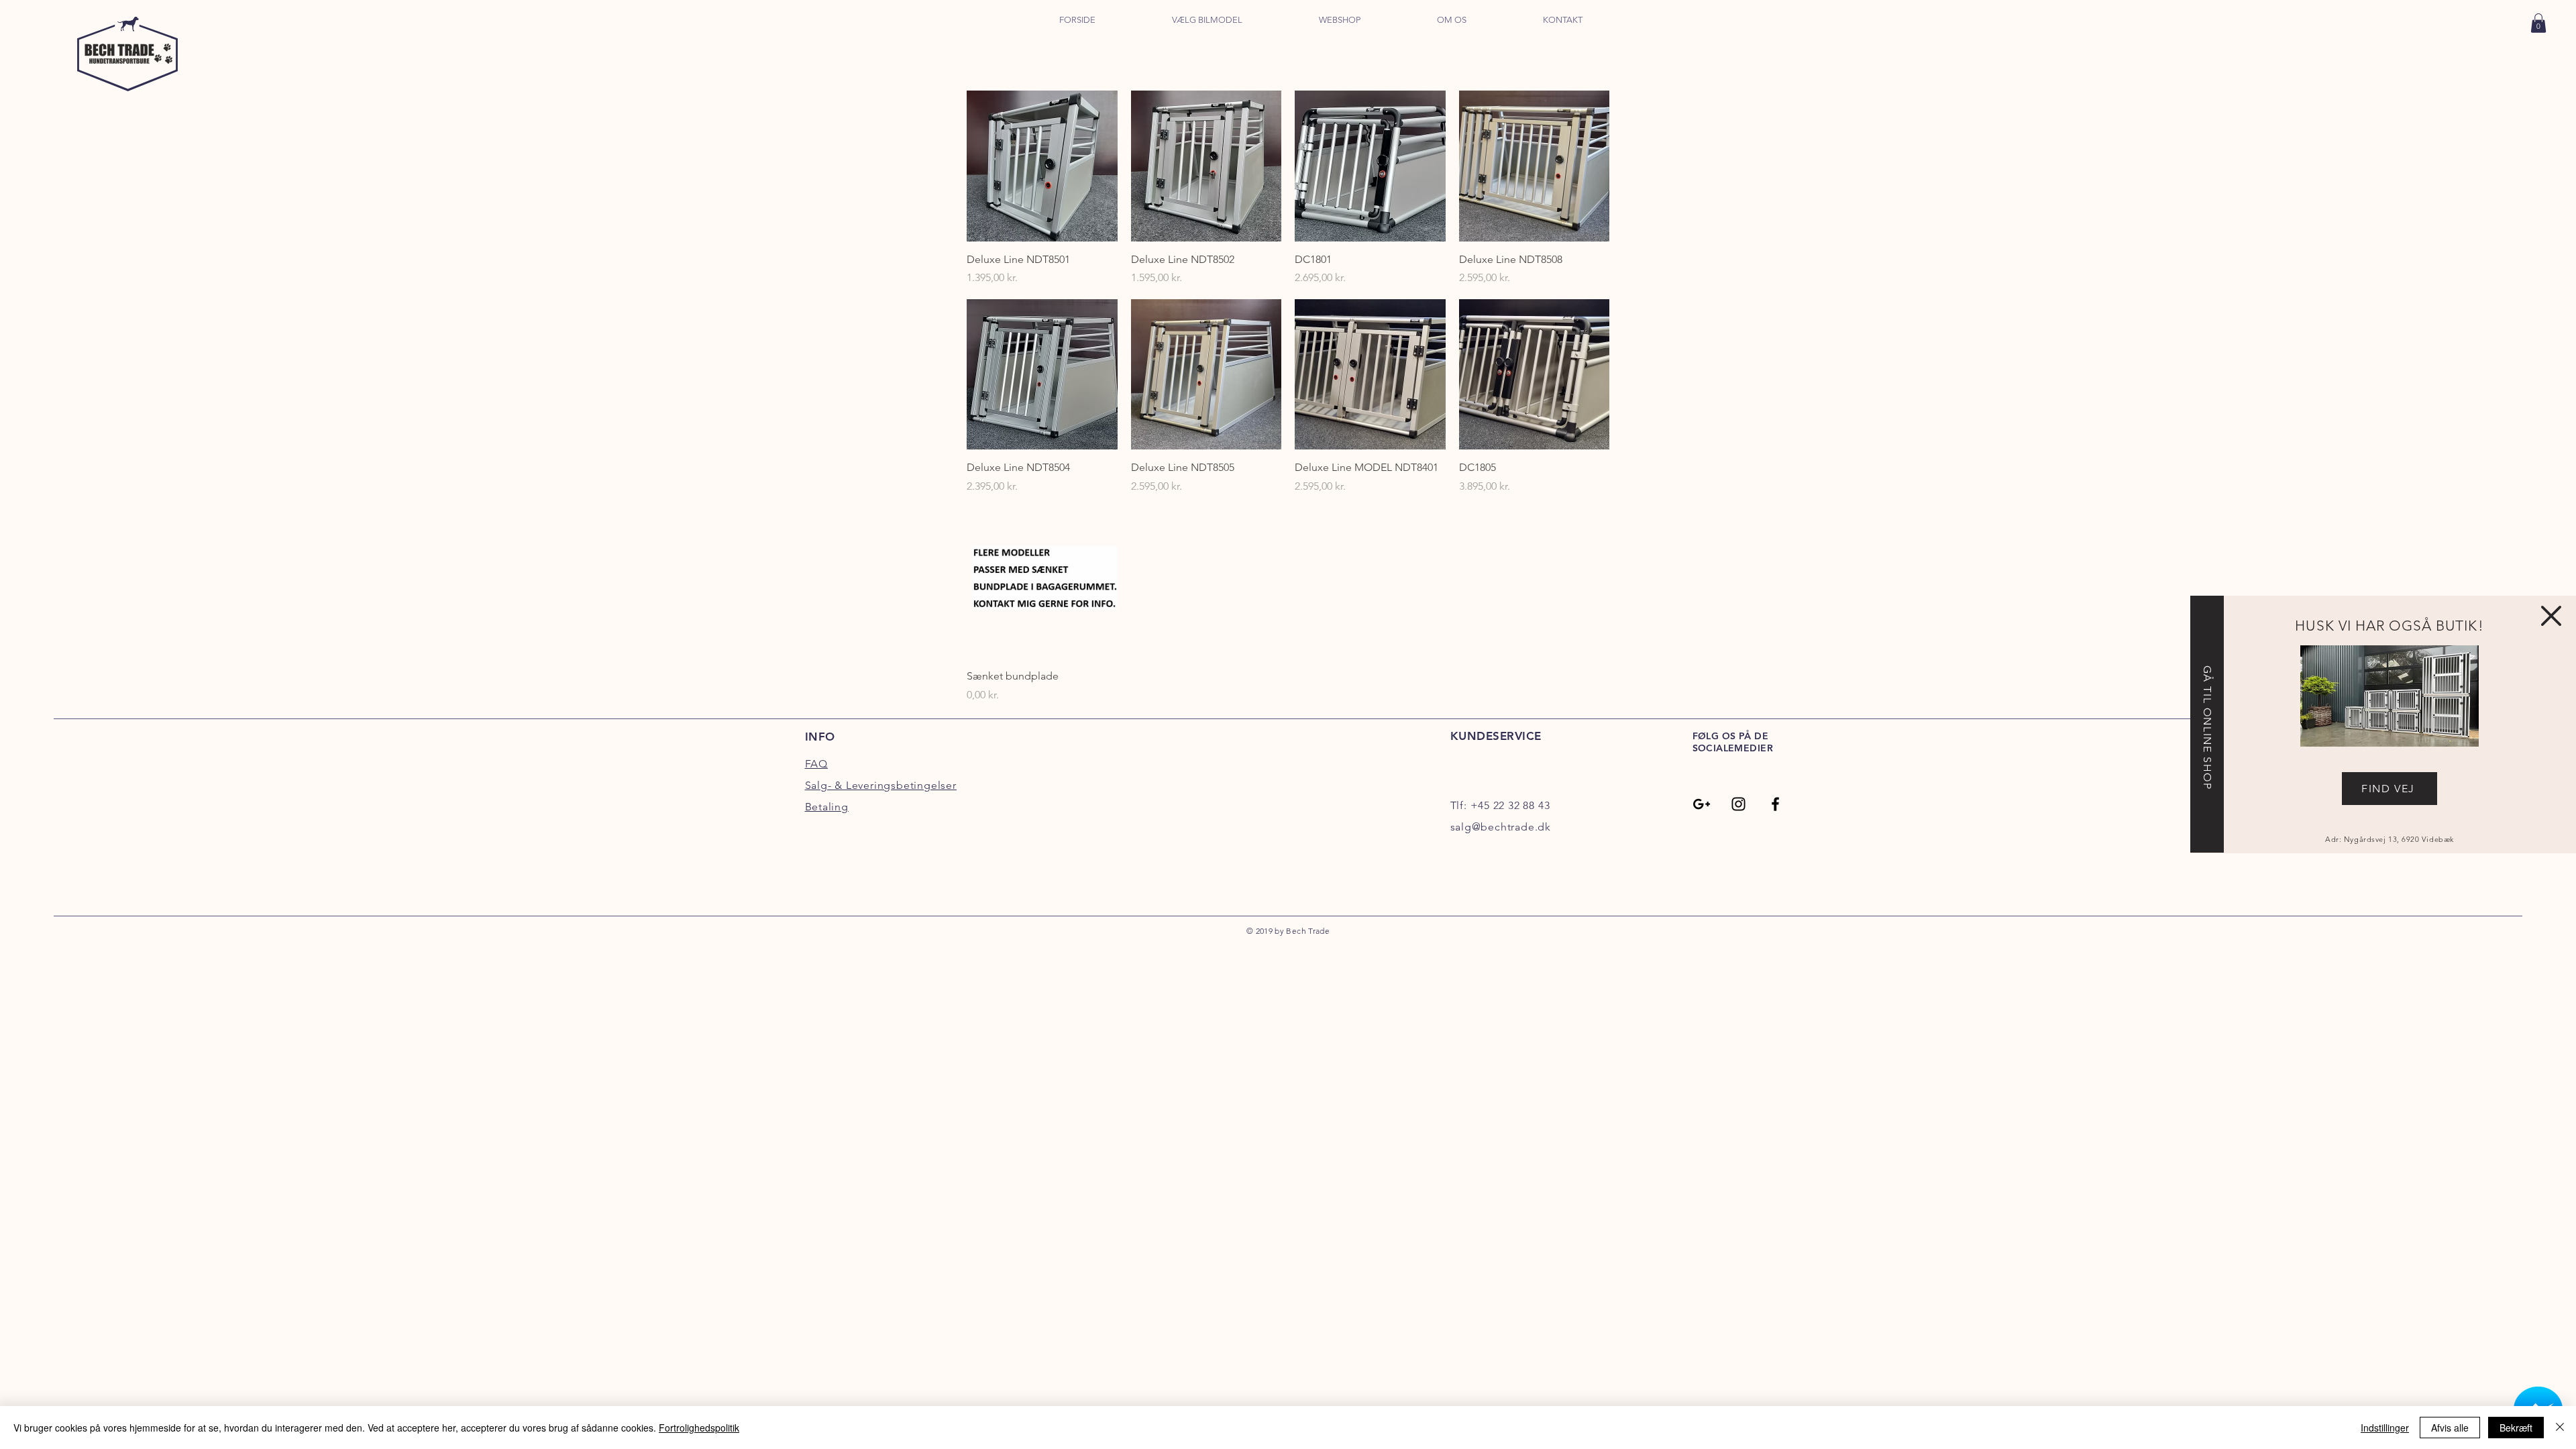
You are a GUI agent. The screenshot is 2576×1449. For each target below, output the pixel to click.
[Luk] (2560, 1428)
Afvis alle (2450, 1428)
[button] (2551, 616)
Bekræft (2516, 1428)
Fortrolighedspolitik (699, 1428)
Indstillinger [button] (2385, 1428)
